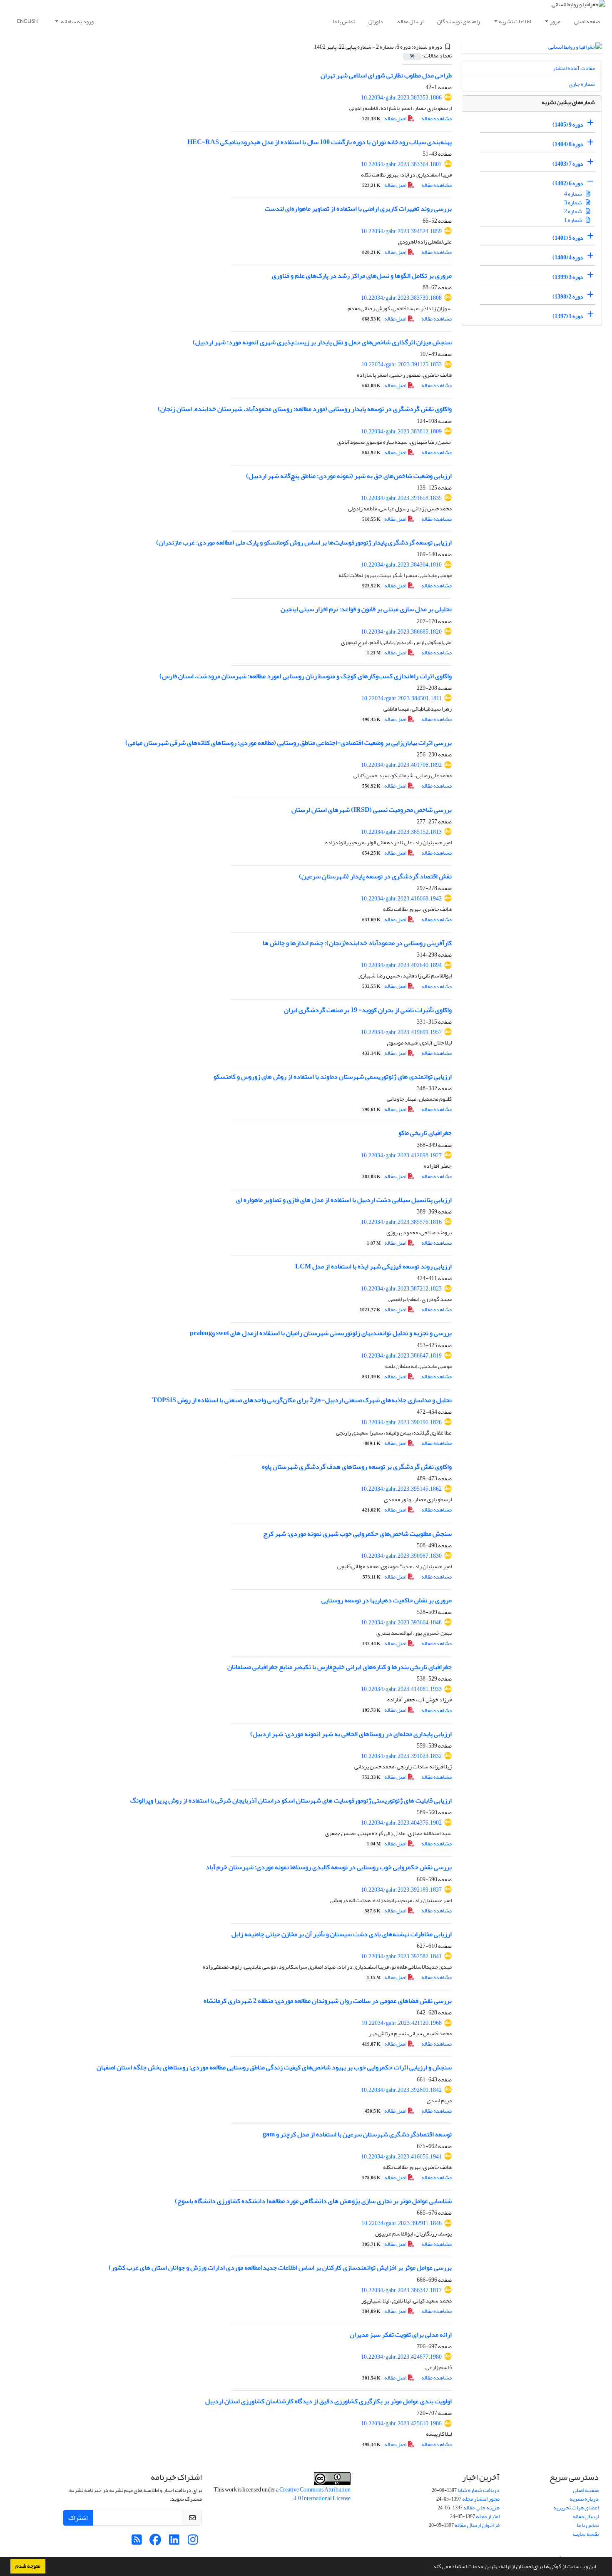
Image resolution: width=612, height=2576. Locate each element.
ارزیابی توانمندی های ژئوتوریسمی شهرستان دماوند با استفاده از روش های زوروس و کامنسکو (333, 1077)
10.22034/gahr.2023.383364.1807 (401, 164)
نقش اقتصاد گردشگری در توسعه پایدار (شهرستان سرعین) (375, 876)
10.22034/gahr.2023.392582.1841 (401, 1956)
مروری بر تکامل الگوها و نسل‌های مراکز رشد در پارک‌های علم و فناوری (362, 276)
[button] (429, 2567)
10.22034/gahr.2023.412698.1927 (401, 1155)
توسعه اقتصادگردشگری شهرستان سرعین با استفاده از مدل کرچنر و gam (357, 2134)
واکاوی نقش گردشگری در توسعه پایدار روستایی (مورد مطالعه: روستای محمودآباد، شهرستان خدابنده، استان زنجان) (305, 409)
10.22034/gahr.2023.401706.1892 (401, 765)
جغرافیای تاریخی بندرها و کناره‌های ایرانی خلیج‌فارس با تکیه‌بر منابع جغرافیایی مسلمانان (340, 1667)
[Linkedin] (174, 2542)
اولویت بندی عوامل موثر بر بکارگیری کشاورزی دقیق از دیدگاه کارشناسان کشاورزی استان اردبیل (328, 2401)
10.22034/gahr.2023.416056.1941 (401, 2157)
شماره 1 (573, 220)
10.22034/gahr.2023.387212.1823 (401, 1289)
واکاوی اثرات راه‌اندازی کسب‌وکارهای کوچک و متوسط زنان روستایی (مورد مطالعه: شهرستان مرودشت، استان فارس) (306, 676)
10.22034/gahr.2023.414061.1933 (401, 1689)
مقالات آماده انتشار (574, 68)
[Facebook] (155, 2542)
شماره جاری (582, 84)
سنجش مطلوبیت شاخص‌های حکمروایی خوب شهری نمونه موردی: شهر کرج (357, 1534)
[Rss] (137, 2542)
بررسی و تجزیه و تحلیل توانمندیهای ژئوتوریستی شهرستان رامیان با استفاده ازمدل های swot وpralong (321, 1333)
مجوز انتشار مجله (481, 2499)
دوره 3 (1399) (568, 277)
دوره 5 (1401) (568, 238)
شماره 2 (573, 211)
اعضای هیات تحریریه (576, 2508)
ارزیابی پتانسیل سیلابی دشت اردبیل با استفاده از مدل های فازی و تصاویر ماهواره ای (344, 1200)
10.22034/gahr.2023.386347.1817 (401, 2290)
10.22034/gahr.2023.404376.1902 (401, 1823)
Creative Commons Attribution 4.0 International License (315, 2494)
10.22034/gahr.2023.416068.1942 (401, 899)
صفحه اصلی (587, 21)
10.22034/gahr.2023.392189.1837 (401, 1890)
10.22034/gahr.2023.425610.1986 (401, 2423)
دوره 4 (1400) (568, 257)
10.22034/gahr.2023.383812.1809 (401, 431)
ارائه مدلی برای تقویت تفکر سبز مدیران (401, 2335)
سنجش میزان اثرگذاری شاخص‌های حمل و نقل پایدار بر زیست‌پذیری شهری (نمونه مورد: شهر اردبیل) (322, 342)
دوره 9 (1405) (568, 125)
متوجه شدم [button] (28, 2566)
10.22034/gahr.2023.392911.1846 (402, 2223)
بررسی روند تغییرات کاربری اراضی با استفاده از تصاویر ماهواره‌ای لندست (358, 209)
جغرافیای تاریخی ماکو (425, 1133)
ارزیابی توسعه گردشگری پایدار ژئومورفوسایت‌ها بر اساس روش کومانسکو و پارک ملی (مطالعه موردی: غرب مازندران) (304, 542)
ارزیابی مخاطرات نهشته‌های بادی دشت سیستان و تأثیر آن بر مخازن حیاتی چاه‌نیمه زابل (342, 1934)
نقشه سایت (586, 2534)
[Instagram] (193, 2542)
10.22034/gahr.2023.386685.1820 (401, 632)
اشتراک (78, 2518)
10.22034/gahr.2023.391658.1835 (401, 498)
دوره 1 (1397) (568, 316)
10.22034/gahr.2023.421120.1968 (402, 2023)
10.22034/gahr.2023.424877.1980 (401, 2357)
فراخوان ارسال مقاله (477, 2525)
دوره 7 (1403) (568, 164)
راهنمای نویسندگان (459, 21)
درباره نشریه (584, 2499)
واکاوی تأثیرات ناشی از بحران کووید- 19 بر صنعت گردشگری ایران (368, 1010)
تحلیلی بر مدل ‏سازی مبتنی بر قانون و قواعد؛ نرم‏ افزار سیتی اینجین (366, 609)
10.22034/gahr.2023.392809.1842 (401, 2090)
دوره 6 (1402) (568, 183)
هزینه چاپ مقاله (481, 2508)
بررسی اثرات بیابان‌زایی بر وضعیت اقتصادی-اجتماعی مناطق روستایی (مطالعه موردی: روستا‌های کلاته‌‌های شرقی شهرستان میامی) (289, 743)
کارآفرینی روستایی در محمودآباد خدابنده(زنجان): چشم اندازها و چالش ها (357, 943)
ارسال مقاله (410, 21)
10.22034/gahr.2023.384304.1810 (401, 565)
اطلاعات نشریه (515, 21)
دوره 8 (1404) (568, 144)
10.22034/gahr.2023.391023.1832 (401, 1756)
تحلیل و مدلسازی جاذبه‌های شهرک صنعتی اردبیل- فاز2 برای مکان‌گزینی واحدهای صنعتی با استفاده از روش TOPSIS (302, 1400)
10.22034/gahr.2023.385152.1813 (401, 832)
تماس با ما (344, 21)
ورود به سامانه (77, 21)
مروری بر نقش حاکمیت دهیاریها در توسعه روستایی (387, 1600)
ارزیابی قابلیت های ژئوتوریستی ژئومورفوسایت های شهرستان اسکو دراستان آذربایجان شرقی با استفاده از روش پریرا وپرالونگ (291, 1800)
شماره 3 (573, 203)
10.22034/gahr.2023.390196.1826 (401, 1422)
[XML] (309, 47)
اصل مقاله (385, 118)
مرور (555, 21)
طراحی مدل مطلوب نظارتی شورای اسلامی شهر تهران (386, 75)
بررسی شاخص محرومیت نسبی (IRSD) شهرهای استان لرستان (372, 810)
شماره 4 (573, 194)
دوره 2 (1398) (568, 297)
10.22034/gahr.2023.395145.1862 (401, 1489)
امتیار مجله (488, 2516)
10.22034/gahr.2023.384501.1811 (402, 698)
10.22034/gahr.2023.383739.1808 (401, 298)
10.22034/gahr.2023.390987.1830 (401, 1556)
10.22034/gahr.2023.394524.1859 (401, 231)
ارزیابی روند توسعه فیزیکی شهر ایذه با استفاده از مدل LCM (373, 1266)
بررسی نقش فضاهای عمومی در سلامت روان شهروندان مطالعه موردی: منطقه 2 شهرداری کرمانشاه (328, 2001)
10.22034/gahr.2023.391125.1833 (402, 364)
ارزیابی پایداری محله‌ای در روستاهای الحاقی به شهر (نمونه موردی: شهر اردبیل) (351, 1734)
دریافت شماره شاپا (479, 2490)
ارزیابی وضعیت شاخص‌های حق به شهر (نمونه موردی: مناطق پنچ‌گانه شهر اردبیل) (349, 476)
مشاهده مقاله (437, 118)
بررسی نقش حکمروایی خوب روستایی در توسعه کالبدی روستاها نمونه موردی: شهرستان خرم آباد (329, 1867)
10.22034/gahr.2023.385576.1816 (401, 1222)
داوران (376, 21)
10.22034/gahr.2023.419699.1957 (401, 1032)
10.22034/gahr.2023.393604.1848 (401, 1622)
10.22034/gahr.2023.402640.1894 (401, 965)
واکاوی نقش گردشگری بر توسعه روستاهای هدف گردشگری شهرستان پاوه (357, 1467)
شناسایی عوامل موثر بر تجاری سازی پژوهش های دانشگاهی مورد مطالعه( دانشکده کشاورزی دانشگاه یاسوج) (313, 2201)
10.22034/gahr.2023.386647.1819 (401, 1356)
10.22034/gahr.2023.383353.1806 (401, 98)
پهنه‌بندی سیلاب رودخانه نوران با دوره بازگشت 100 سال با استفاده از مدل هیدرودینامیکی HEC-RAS (320, 142)
